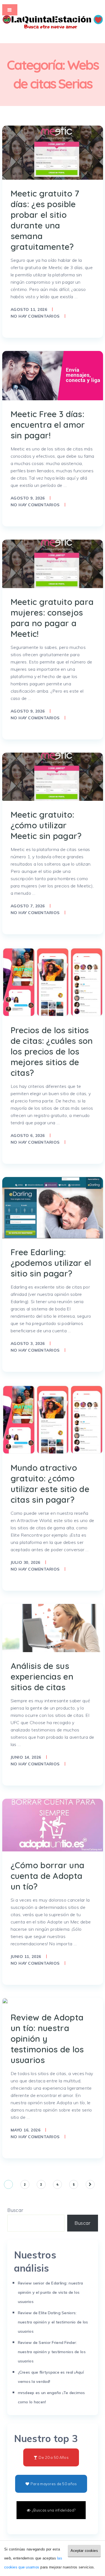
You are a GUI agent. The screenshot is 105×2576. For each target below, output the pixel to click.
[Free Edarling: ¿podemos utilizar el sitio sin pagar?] (53, 1208)
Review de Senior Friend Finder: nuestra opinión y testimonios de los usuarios (52, 2352)
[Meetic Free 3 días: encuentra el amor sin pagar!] (53, 376)
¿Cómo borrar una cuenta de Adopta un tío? (48, 1876)
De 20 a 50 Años (53, 2457)
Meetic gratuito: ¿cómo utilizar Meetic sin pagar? (46, 825)
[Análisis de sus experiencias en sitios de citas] (53, 1628)
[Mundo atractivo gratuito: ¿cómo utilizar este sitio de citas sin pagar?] (53, 1419)
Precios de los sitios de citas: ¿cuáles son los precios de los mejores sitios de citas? (52, 1051)
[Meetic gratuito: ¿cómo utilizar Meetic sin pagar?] (53, 777)
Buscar (15, 2210)
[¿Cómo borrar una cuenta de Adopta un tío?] (53, 1825)
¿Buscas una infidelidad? (54, 2510)
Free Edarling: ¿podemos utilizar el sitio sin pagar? (51, 1263)
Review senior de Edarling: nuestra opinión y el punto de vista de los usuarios (51, 2292)
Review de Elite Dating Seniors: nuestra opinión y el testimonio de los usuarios (53, 2322)
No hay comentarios (35, 316)
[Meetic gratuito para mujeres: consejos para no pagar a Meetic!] (53, 564)
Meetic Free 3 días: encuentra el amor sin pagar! (48, 425)
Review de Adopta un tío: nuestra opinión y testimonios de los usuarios (47, 2039)
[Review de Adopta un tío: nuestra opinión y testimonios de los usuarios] (5, 2001)
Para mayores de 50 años (54, 2484)
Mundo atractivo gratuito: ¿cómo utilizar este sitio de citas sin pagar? (50, 1484)
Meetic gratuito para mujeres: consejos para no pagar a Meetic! (52, 618)
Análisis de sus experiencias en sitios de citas (42, 1677)
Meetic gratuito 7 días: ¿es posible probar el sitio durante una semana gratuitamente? (45, 220)
